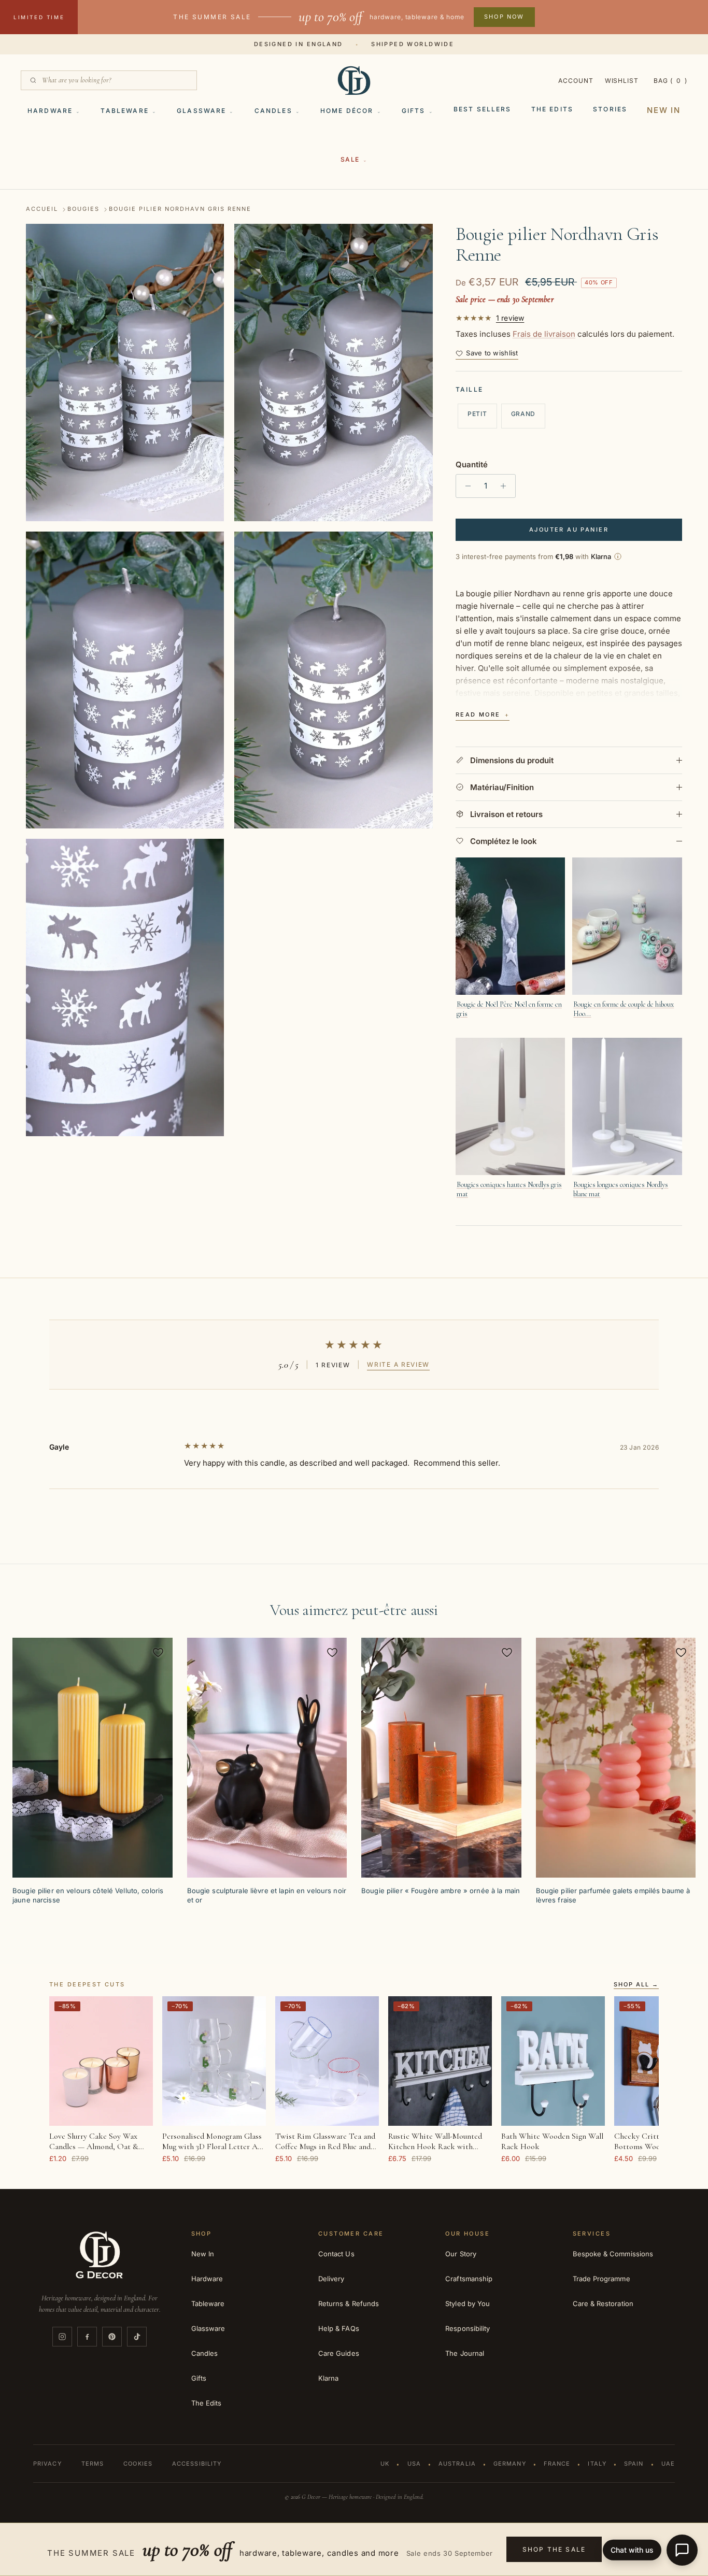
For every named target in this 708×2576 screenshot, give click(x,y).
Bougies (83, 209)
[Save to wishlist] (158, 1652)
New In (664, 110)
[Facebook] (87, 2337)
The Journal (465, 2353)
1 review (510, 318)
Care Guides (339, 2353)
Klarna (328, 2378)
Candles (273, 111)
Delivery (331, 2279)
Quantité (472, 464)
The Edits (552, 109)
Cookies (138, 2464)
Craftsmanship (469, 2279)
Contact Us (336, 2254)
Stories (610, 109)
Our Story (461, 2254)
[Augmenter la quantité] (506, 486)
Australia (457, 2464)
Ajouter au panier (569, 529)
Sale (350, 159)
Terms (93, 2464)
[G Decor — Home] (354, 80)
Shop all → (636, 1985)
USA (414, 2464)
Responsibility (468, 2328)
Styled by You (468, 2303)
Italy (597, 2464)
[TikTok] (137, 2337)
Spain (634, 2464)
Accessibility (197, 2464)
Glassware (201, 111)
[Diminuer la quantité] (465, 486)
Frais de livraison (544, 334)
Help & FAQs (339, 2328)
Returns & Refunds (349, 2303)
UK (385, 2464)
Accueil (42, 209)
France (557, 2464)
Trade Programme (601, 2279)
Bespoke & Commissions (613, 2254)
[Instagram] (62, 2337)
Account (576, 81)
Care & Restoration (603, 2303)
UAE (668, 2464)
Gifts (414, 111)
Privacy (47, 2464)
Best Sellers (483, 109)
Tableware (124, 111)
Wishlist (622, 81)
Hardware (50, 111)
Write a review (398, 1364)
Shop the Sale (554, 2549)
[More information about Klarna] (618, 556)
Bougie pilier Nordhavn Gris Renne (180, 209)
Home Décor (347, 111)
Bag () (670, 81)
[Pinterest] (112, 2337)
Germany (510, 2464)
